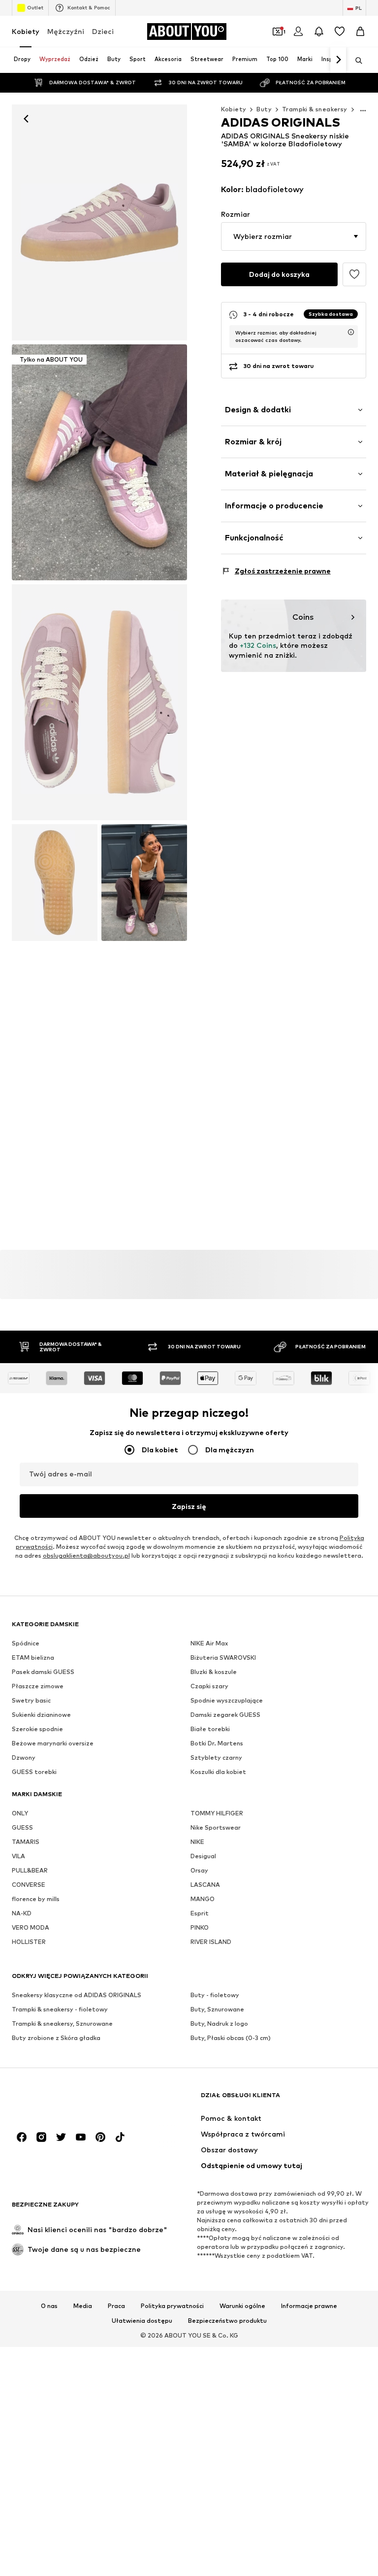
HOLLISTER (29, 1942)
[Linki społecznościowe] (22, 2137)
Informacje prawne (309, 2306)
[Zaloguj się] (298, 32)
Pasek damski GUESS (43, 1672)
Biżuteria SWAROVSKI (223, 1657)
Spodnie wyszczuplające (227, 1700)
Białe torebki (210, 1729)
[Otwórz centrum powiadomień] (319, 32)
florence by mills (36, 1899)
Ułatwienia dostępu (142, 2321)
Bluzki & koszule (214, 1672)
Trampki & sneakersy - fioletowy (60, 2009)
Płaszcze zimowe (38, 1686)
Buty (264, 109)
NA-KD (22, 1913)
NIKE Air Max (209, 1643)
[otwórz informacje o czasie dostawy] (351, 332)
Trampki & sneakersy (315, 109)
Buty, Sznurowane (217, 2009)
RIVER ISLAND (211, 1942)
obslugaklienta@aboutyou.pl (86, 1556)
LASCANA (205, 1885)
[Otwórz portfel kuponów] (278, 32)
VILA (18, 1856)
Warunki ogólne (242, 2306)
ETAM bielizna (33, 1657)
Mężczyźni (66, 31)
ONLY (20, 1813)
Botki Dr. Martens (217, 1743)
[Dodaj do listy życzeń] (354, 274)
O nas (49, 2306)
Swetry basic (31, 1700)
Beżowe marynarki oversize (53, 1743)
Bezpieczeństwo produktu (227, 2321)
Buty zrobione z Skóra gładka (56, 2038)
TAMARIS (26, 1842)
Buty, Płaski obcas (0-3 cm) (231, 2038)
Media (83, 2306)
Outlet (35, 7)
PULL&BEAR (30, 1870)
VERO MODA (31, 1927)
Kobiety (26, 31)
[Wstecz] (26, 119)
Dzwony (24, 1757)
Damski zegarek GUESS (225, 1715)
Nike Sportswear (216, 1827)
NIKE (197, 1842)
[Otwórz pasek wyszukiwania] (355, 61)
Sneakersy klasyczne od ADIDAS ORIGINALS (77, 1995)
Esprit (200, 1913)
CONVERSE (29, 1885)
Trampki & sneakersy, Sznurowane (62, 2024)
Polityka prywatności (172, 2306)
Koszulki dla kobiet (218, 1772)
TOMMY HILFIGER (217, 1813)
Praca (116, 2306)
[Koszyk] (360, 32)
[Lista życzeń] (340, 32)
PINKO (200, 1927)
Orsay (199, 1870)
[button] (294, 236)
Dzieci (103, 31)
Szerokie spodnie (37, 1729)
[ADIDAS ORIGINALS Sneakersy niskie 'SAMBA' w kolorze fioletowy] (99, 702)
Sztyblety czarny (216, 1757)
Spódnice (26, 1643)
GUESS (22, 1827)
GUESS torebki (34, 1772)
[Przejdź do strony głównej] (65, 2100)
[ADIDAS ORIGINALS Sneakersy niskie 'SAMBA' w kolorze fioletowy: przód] (99, 222)
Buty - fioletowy (215, 1995)
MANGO (203, 1899)
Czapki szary (209, 1686)
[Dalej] (338, 60)
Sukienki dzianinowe (41, 1715)
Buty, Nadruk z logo (219, 2024)
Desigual (203, 1856)
